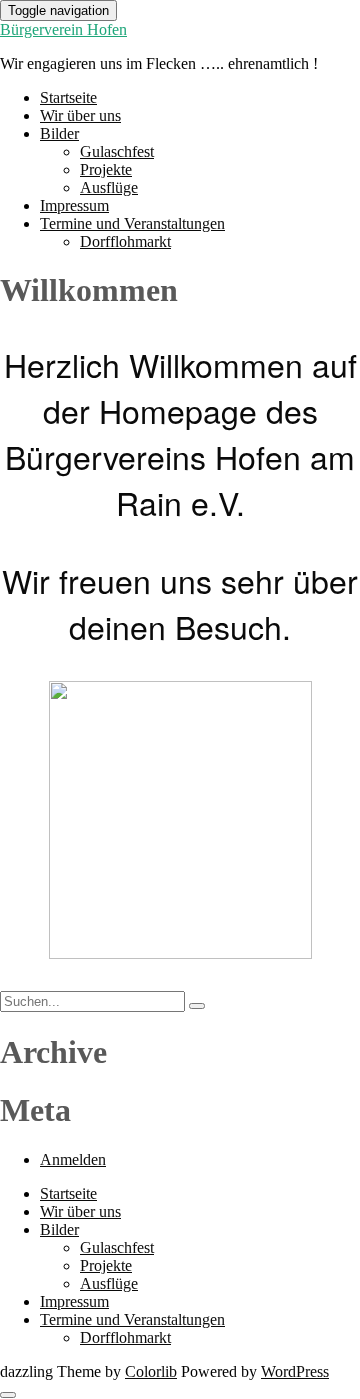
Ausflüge (109, 187)
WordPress (295, 1371)
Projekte (106, 169)
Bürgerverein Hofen (63, 29)
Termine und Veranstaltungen (132, 223)
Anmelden (73, 1159)
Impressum (74, 205)
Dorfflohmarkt (125, 241)
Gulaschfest (117, 151)
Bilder (59, 133)
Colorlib (151, 1371)
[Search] (197, 1006)
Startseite (68, 97)
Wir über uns (80, 115)
